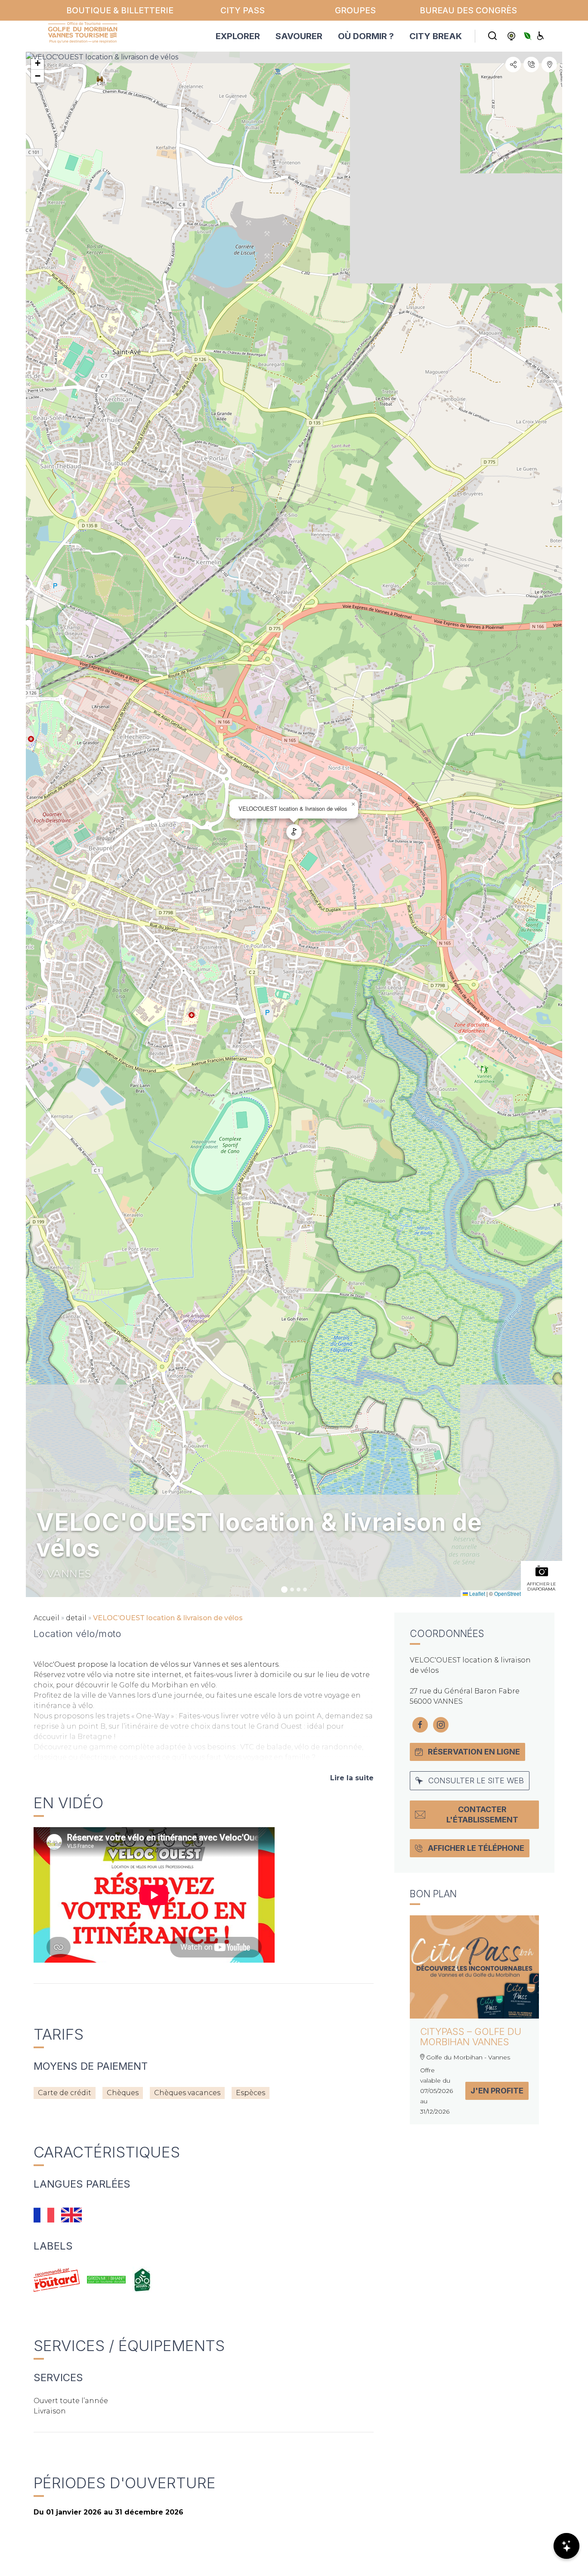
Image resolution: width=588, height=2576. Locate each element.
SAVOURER (299, 36)
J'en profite (497, 2091)
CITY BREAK (436, 36)
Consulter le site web (476, 1780)
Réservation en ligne (474, 1752)
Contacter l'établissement (482, 1814)
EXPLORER (238, 36)
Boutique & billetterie (120, 10)
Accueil (46, 1618)
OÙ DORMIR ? (366, 36)
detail (76, 1618)
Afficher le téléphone (476, 1848)
